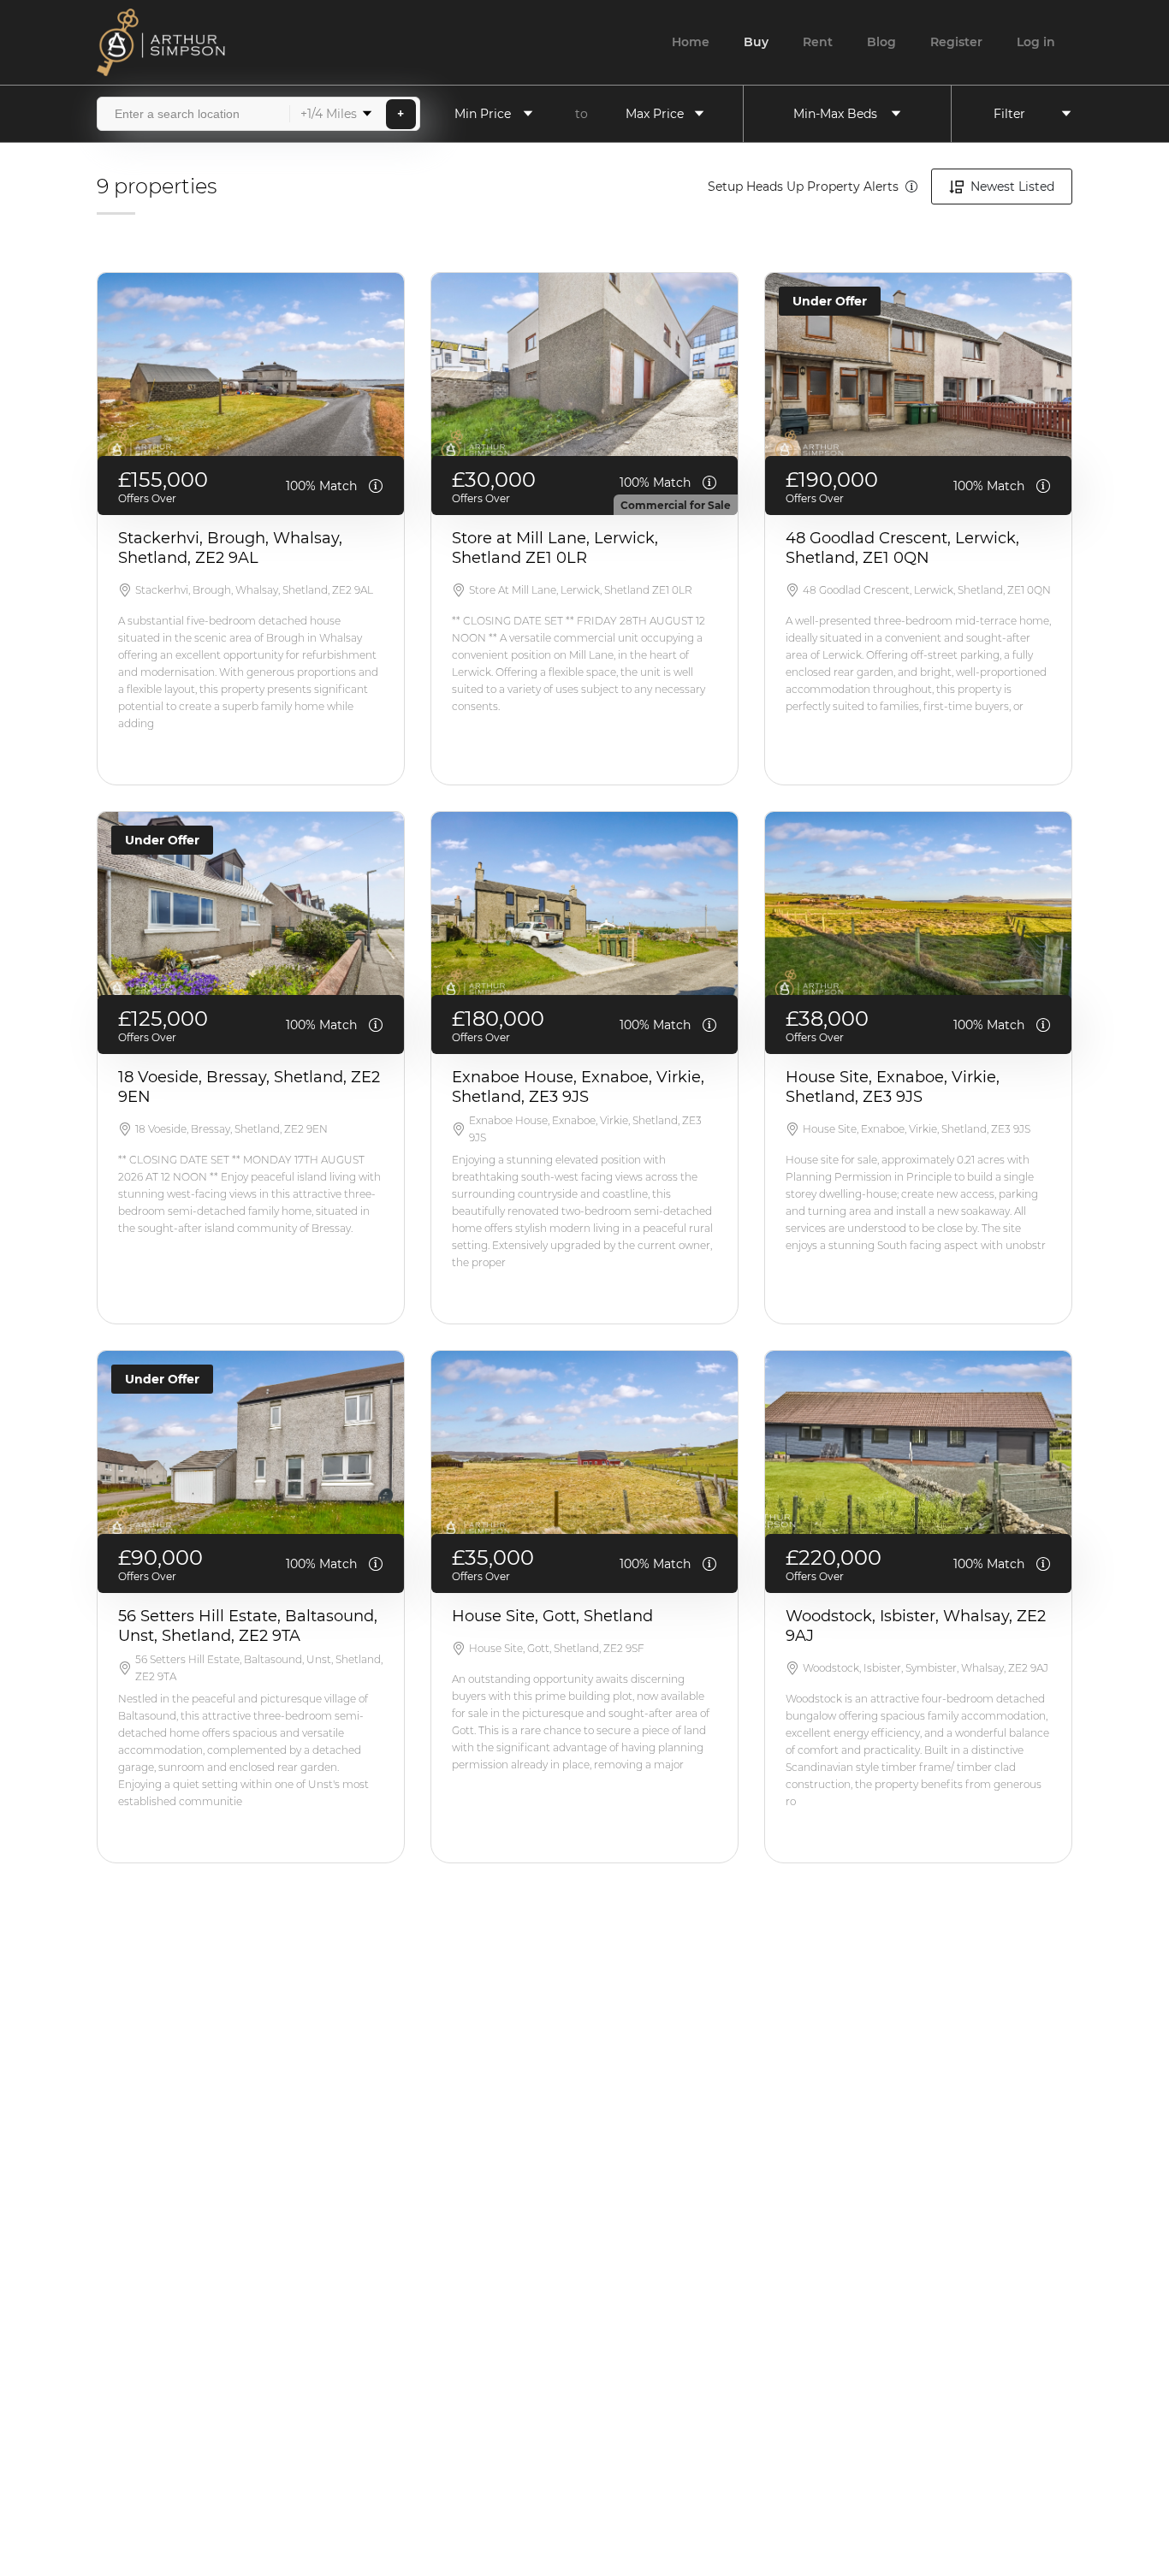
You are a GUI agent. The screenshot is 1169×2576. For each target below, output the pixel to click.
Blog (881, 42)
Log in (1036, 42)
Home (691, 42)
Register (956, 42)
